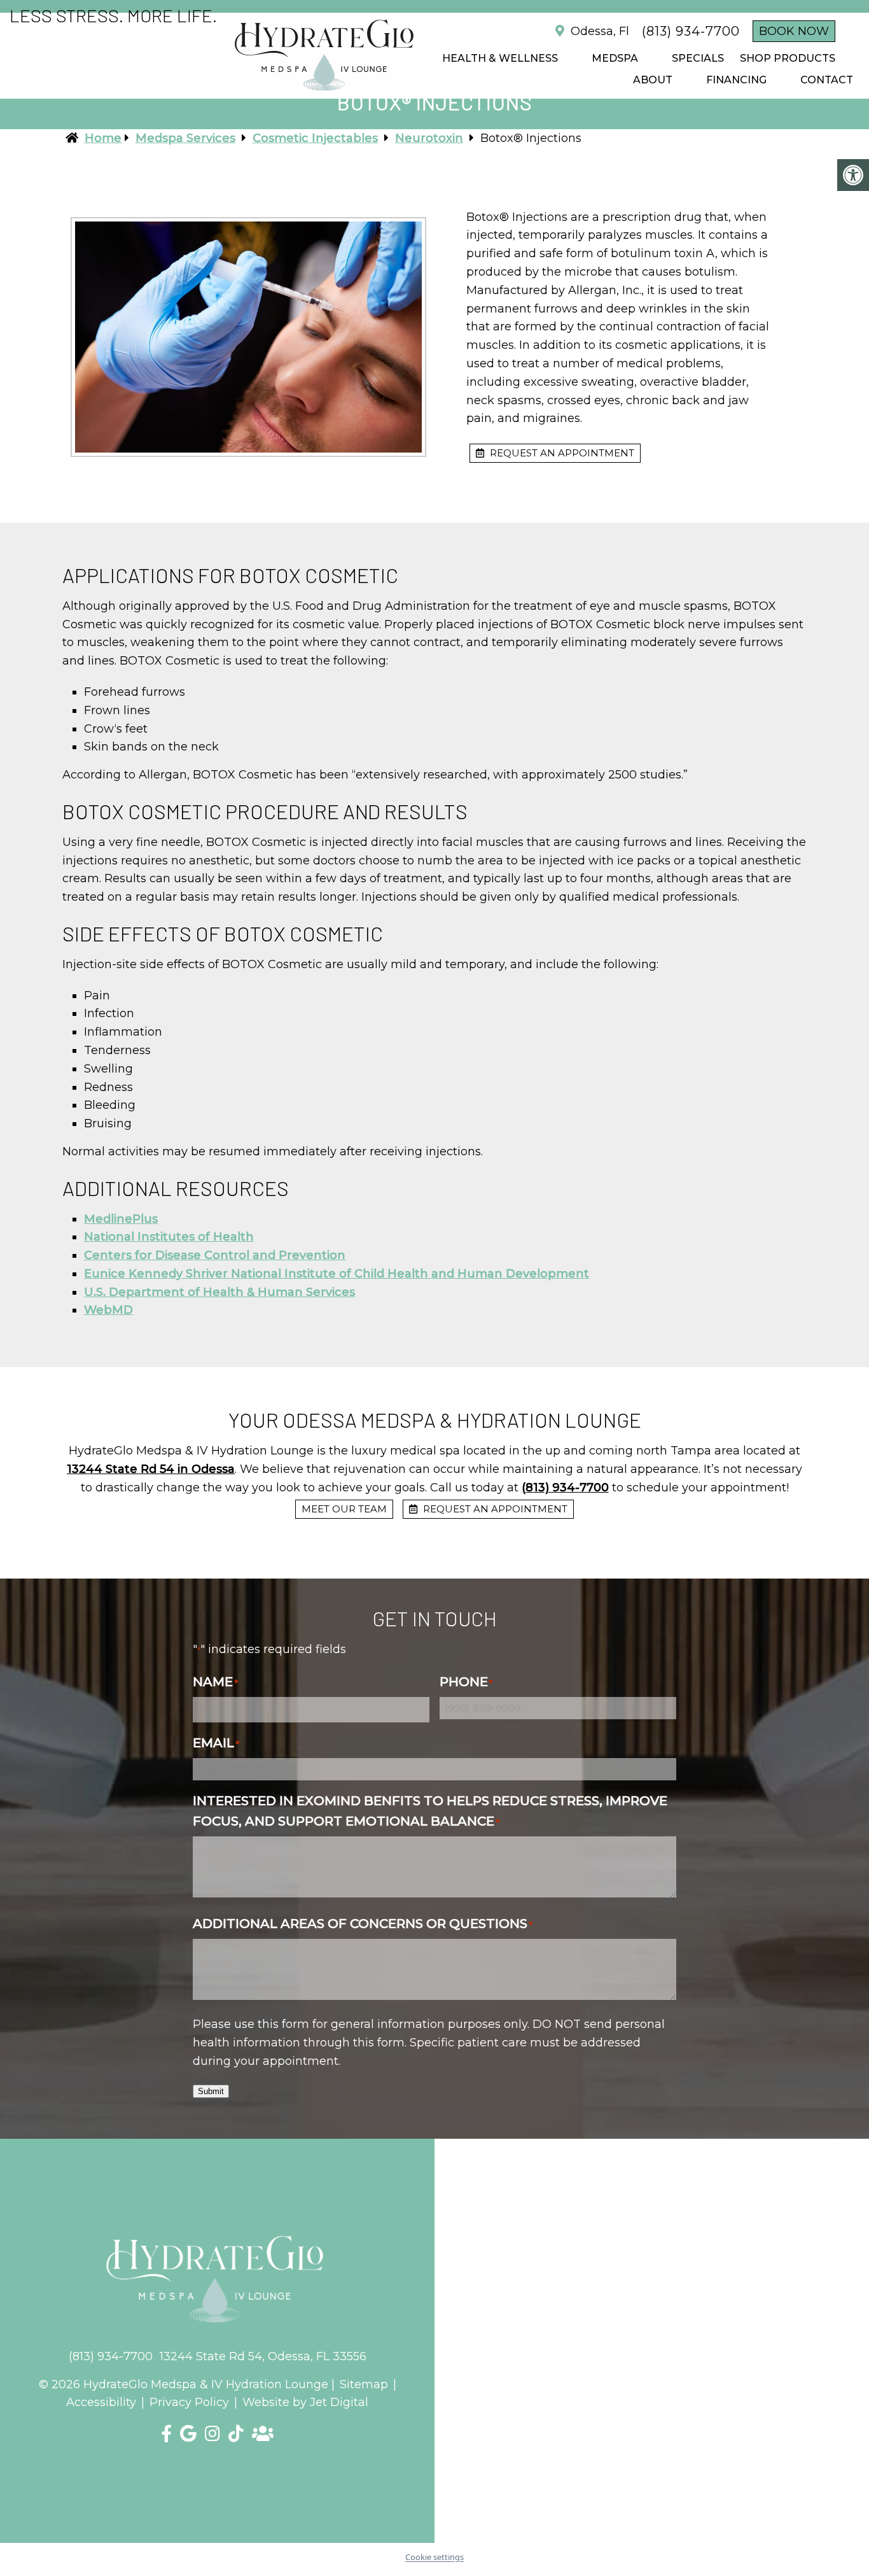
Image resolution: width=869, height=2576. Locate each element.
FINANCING (736, 80)
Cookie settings (434, 2557)
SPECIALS (698, 58)
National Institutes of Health (169, 1237)
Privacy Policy (189, 2402)
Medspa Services (185, 138)
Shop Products (788, 58)
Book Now (794, 31)
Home (103, 138)
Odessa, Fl (598, 31)
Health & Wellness (500, 58)
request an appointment (561, 453)
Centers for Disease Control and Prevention (215, 1255)
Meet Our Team (344, 1509)
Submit (211, 2091)
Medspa (615, 58)
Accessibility (101, 2402)
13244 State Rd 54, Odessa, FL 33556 (263, 2356)
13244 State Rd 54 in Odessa (151, 1469)
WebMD (108, 1310)
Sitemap (364, 2384)
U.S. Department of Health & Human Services (219, 1292)
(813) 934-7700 (691, 31)
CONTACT (827, 80)
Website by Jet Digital (305, 2402)
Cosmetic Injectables (315, 138)
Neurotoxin (429, 138)
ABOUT (653, 80)
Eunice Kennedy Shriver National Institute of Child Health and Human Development (337, 1274)
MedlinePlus (121, 1219)
